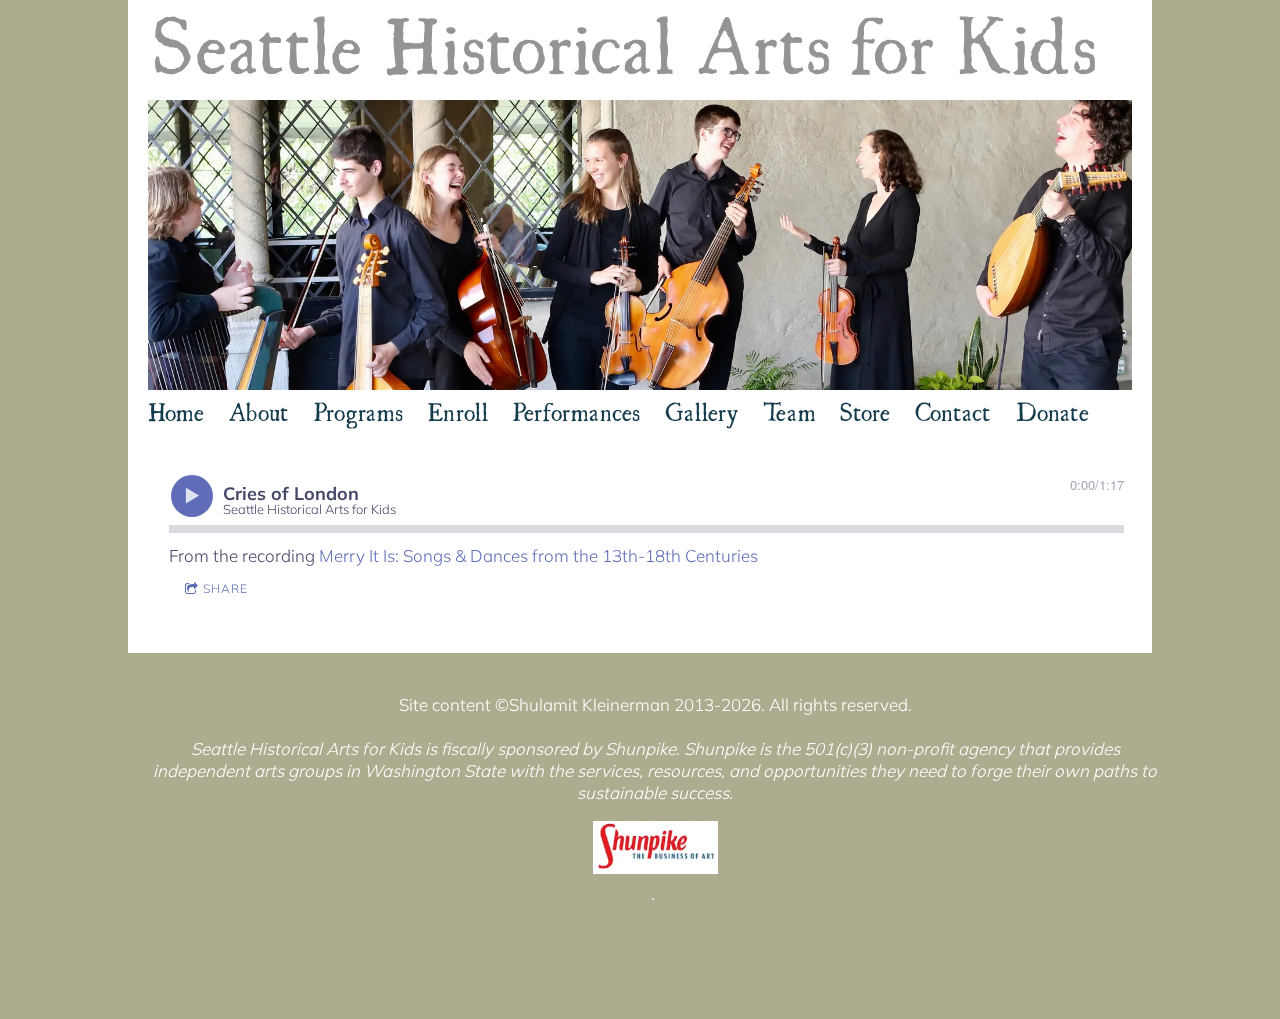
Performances (576, 410)
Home (176, 410)
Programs (358, 410)
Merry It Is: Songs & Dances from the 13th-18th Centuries (538, 555)
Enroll (458, 410)
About (259, 410)
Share (225, 588)
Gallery (701, 410)
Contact (953, 410)
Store (865, 410)
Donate (1052, 410)
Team (789, 410)
